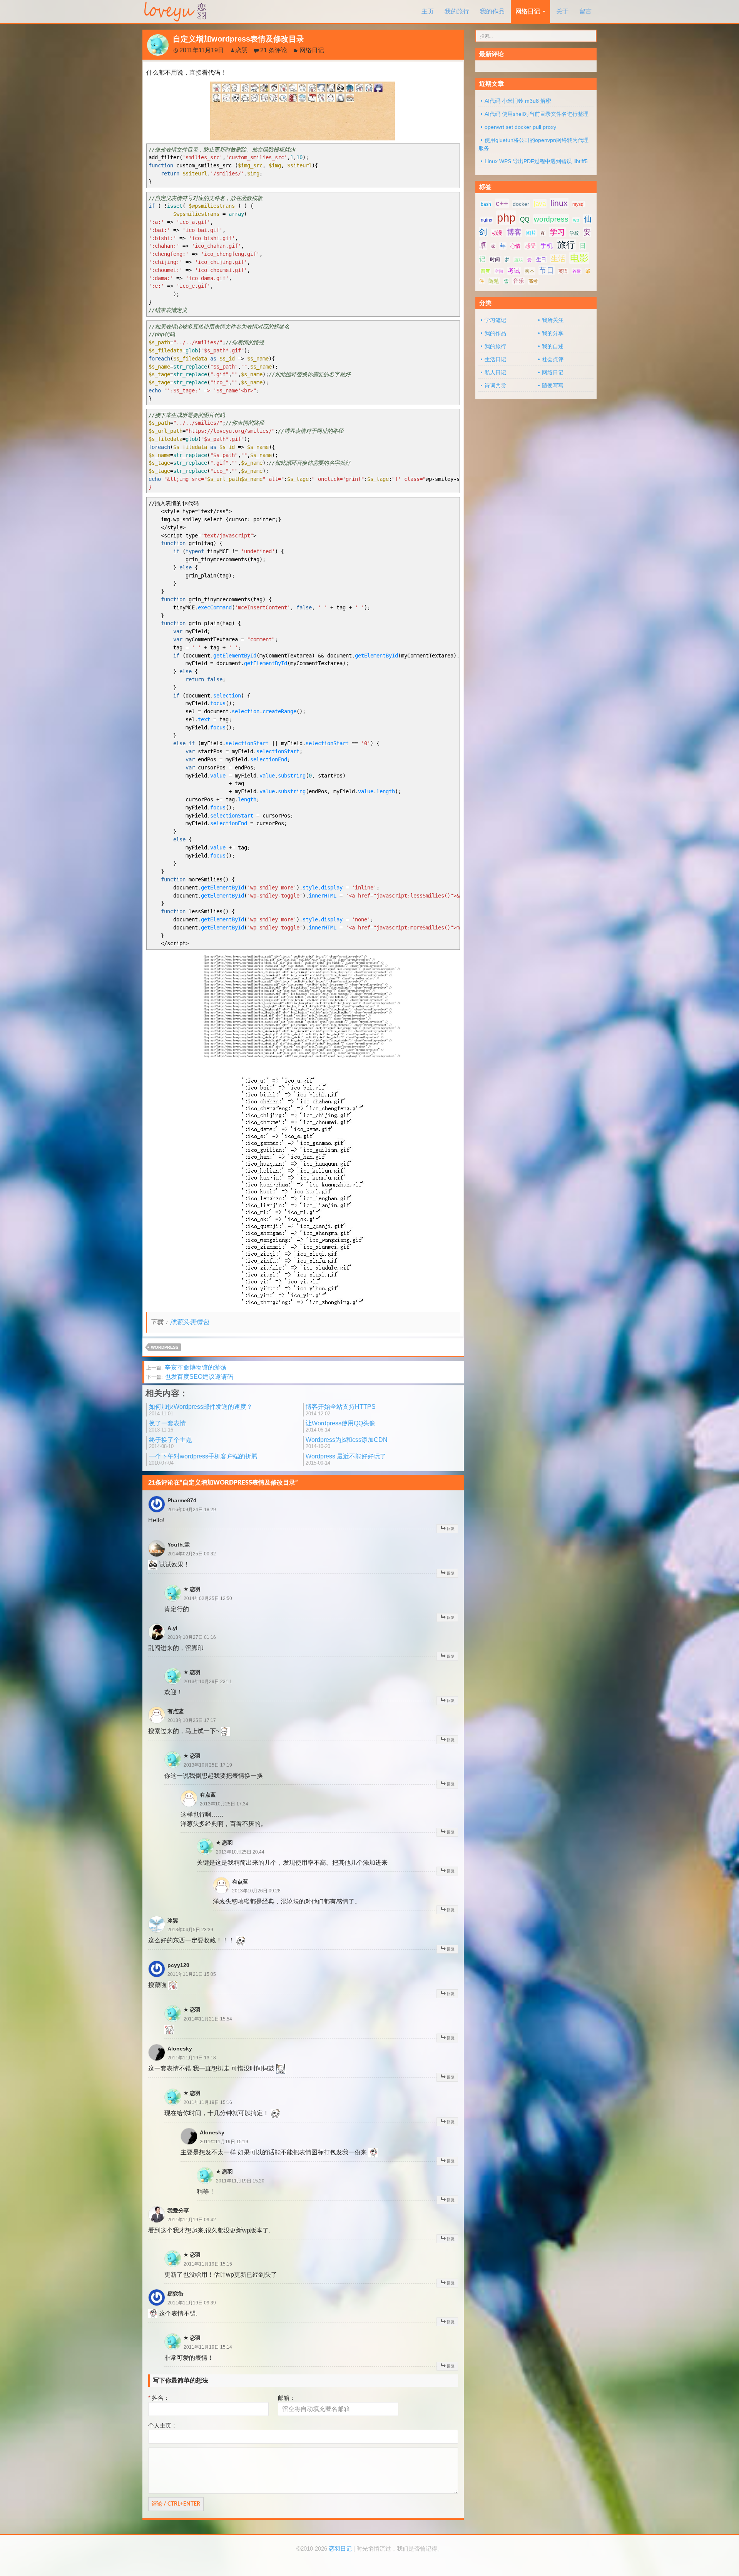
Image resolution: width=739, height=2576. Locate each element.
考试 (514, 271)
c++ (502, 203)
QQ (525, 219)
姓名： (159, 2398)
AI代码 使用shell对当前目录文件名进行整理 (537, 114)
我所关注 (553, 320)
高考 (533, 281)
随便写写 (553, 385)
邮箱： (287, 2398)
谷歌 (577, 271)
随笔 (494, 281)
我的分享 (553, 333)
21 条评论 (274, 50)
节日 (547, 270)
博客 (514, 232)
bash (486, 204)
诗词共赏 (495, 385)
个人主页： (163, 2425)
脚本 (530, 271)
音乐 (518, 281)
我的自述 (553, 346)
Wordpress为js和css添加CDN (347, 1443)
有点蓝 (176, 1711)
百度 (485, 271)
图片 (531, 233)
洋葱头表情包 (189, 1322)
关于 (562, 11)
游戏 (518, 260)
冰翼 (173, 1920)
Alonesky (180, 2049)
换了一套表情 (167, 1426)
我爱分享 (178, 2211)
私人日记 (495, 372)
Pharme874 (182, 1500)
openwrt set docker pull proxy (520, 127)
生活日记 (495, 359)
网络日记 (528, 11)
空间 (499, 271)
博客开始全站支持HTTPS (341, 1410)
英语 (563, 271)
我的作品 (492, 11)
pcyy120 (178, 1965)
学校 (574, 233)
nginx (487, 220)
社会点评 (553, 359)
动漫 (497, 233)
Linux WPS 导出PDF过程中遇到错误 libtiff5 (536, 161)
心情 (515, 246)
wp (576, 220)
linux (559, 203)
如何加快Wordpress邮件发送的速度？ (201, 1410)
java (540, 204)
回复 (451, 1529)
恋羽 (242, 50)
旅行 (566, 245)
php (506, 218)
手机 (547, 246)
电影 (579, 258)
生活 (558, 259)
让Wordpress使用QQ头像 (340, 1426)
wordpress (165, 1347)
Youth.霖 (179, 1545)
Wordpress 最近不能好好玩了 (346, 1459)
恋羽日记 (340, 2549)
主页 (428, 11)
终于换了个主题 (171, 1443)
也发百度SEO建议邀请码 (190, 1377)
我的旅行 (457, 11)
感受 (530, 246)
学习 (557, 232)
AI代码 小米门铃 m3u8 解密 (518, 101)
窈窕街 (176, 2294)
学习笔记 (495, 320)
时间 (495, 259)
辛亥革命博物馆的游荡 (186, 1367)
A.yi (172, 1628)
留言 (585, 11)
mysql (578, 204)
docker (521, 204)
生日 (541, 259)
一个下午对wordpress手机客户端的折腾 (203, 1459)
